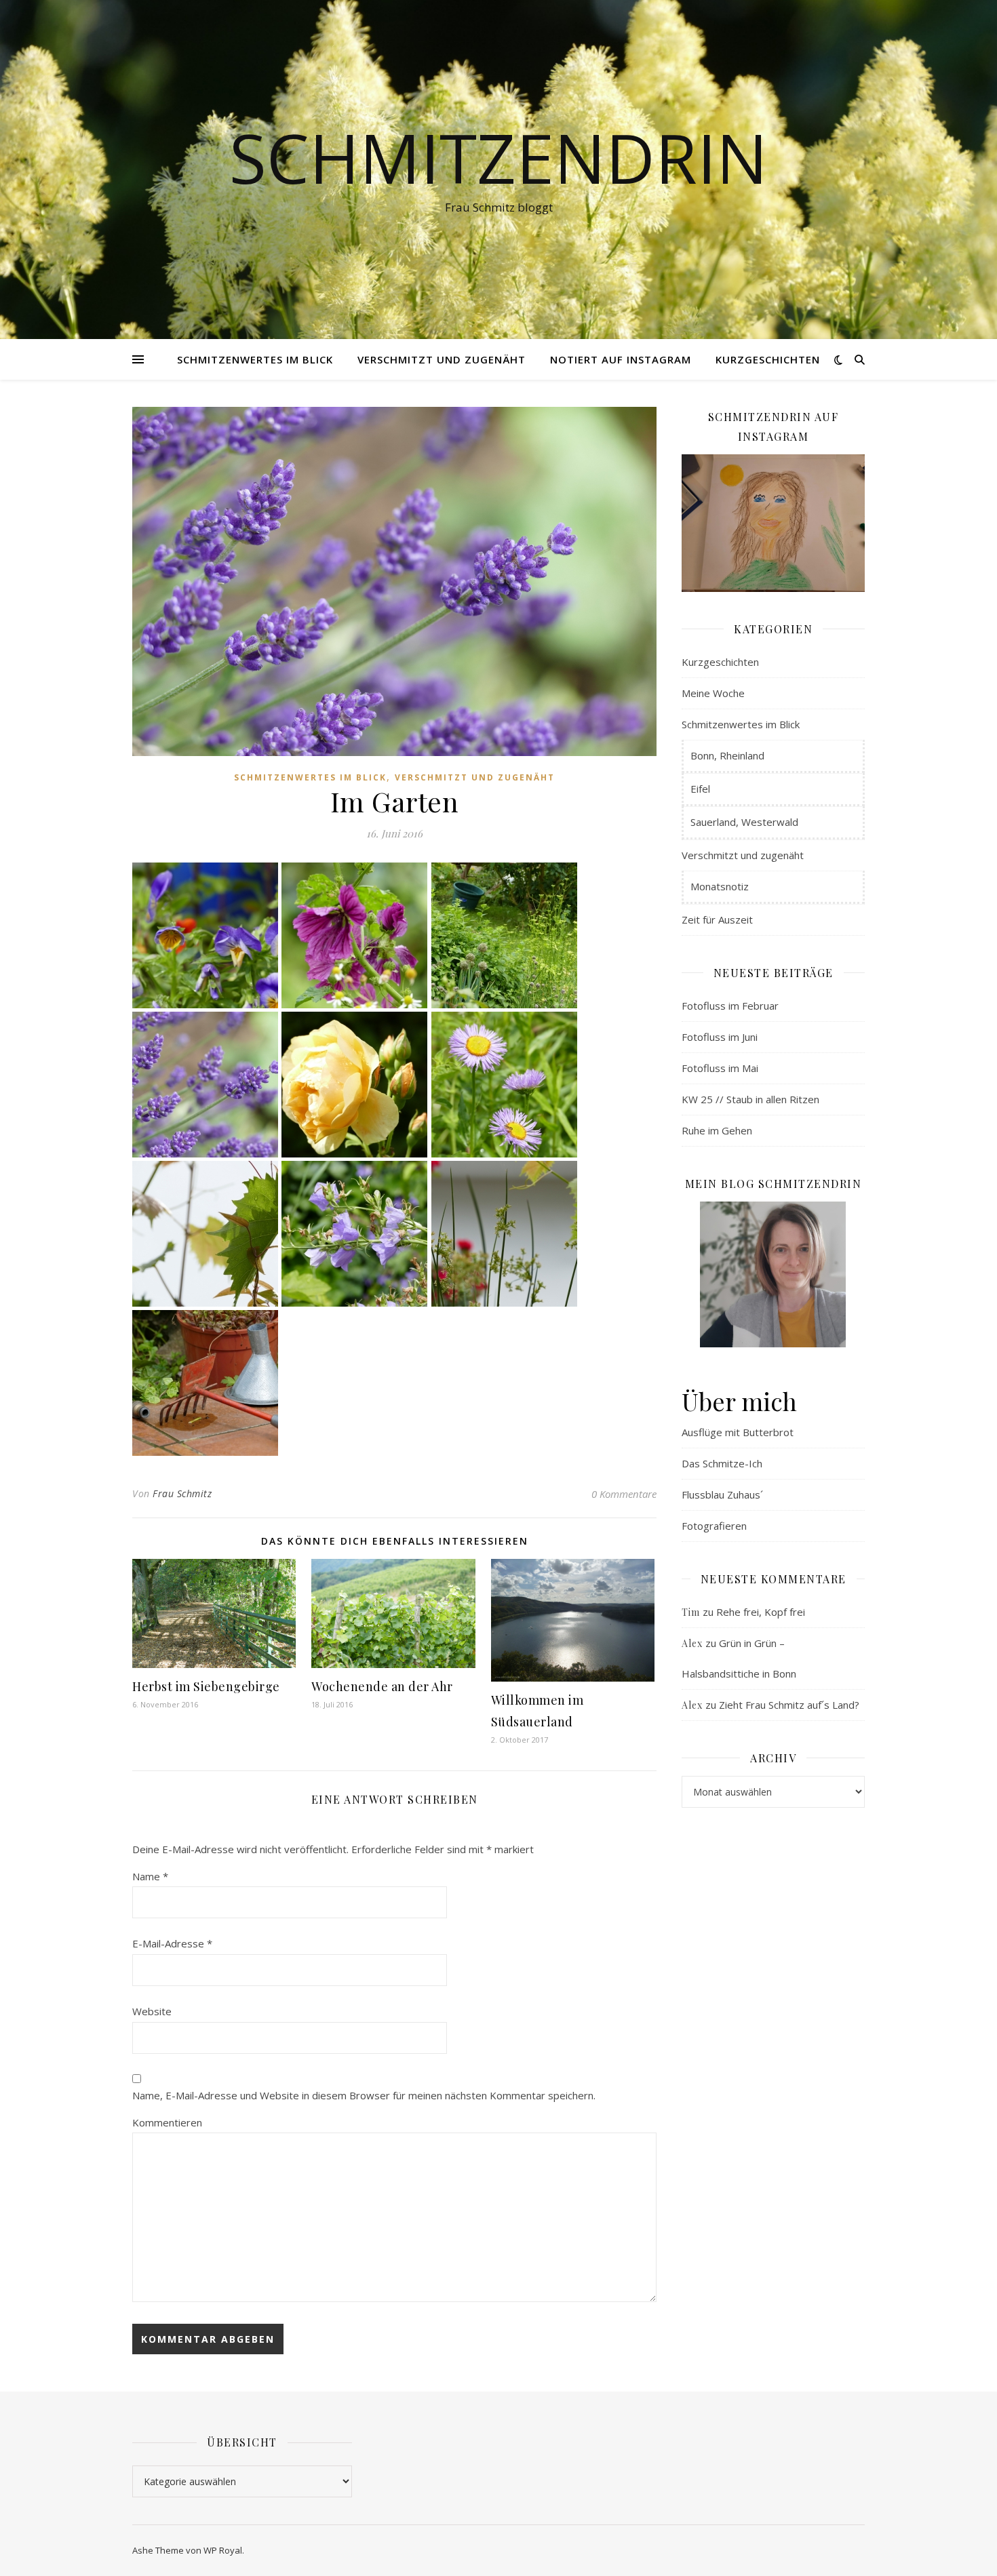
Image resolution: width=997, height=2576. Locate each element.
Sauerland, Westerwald (744, 822)
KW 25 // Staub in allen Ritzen (750, 1099)
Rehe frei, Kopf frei (761, 1612)
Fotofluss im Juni (720, 1037)
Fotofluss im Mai (720, 1068)
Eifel (700, 789)
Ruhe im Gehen (717, 1130)
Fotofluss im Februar (730, 1006)
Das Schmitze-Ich (722, 1463)
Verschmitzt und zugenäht (442, 359)
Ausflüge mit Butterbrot (738, 1432)
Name (150, 1876)
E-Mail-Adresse (172, 1943)
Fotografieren (714, 1526)
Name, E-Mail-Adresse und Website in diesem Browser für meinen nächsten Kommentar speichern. (364, 2095)
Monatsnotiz (720, 886)
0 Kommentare (624, 1494)
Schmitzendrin (498, 157)
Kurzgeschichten (768, 359)
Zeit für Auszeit (717, 919)
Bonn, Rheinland (727, 755)
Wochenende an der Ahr (382, 1686)
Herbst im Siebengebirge (206, 1686)
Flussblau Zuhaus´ (722, 1494)
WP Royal (223, 2550)
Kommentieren (167, 2122)
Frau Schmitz (182, 1493)
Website (152, 2011)
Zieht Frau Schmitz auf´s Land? (789, 1705)
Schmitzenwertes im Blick (255, 359)
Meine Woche (713, 693)
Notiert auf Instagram (621, 359)
